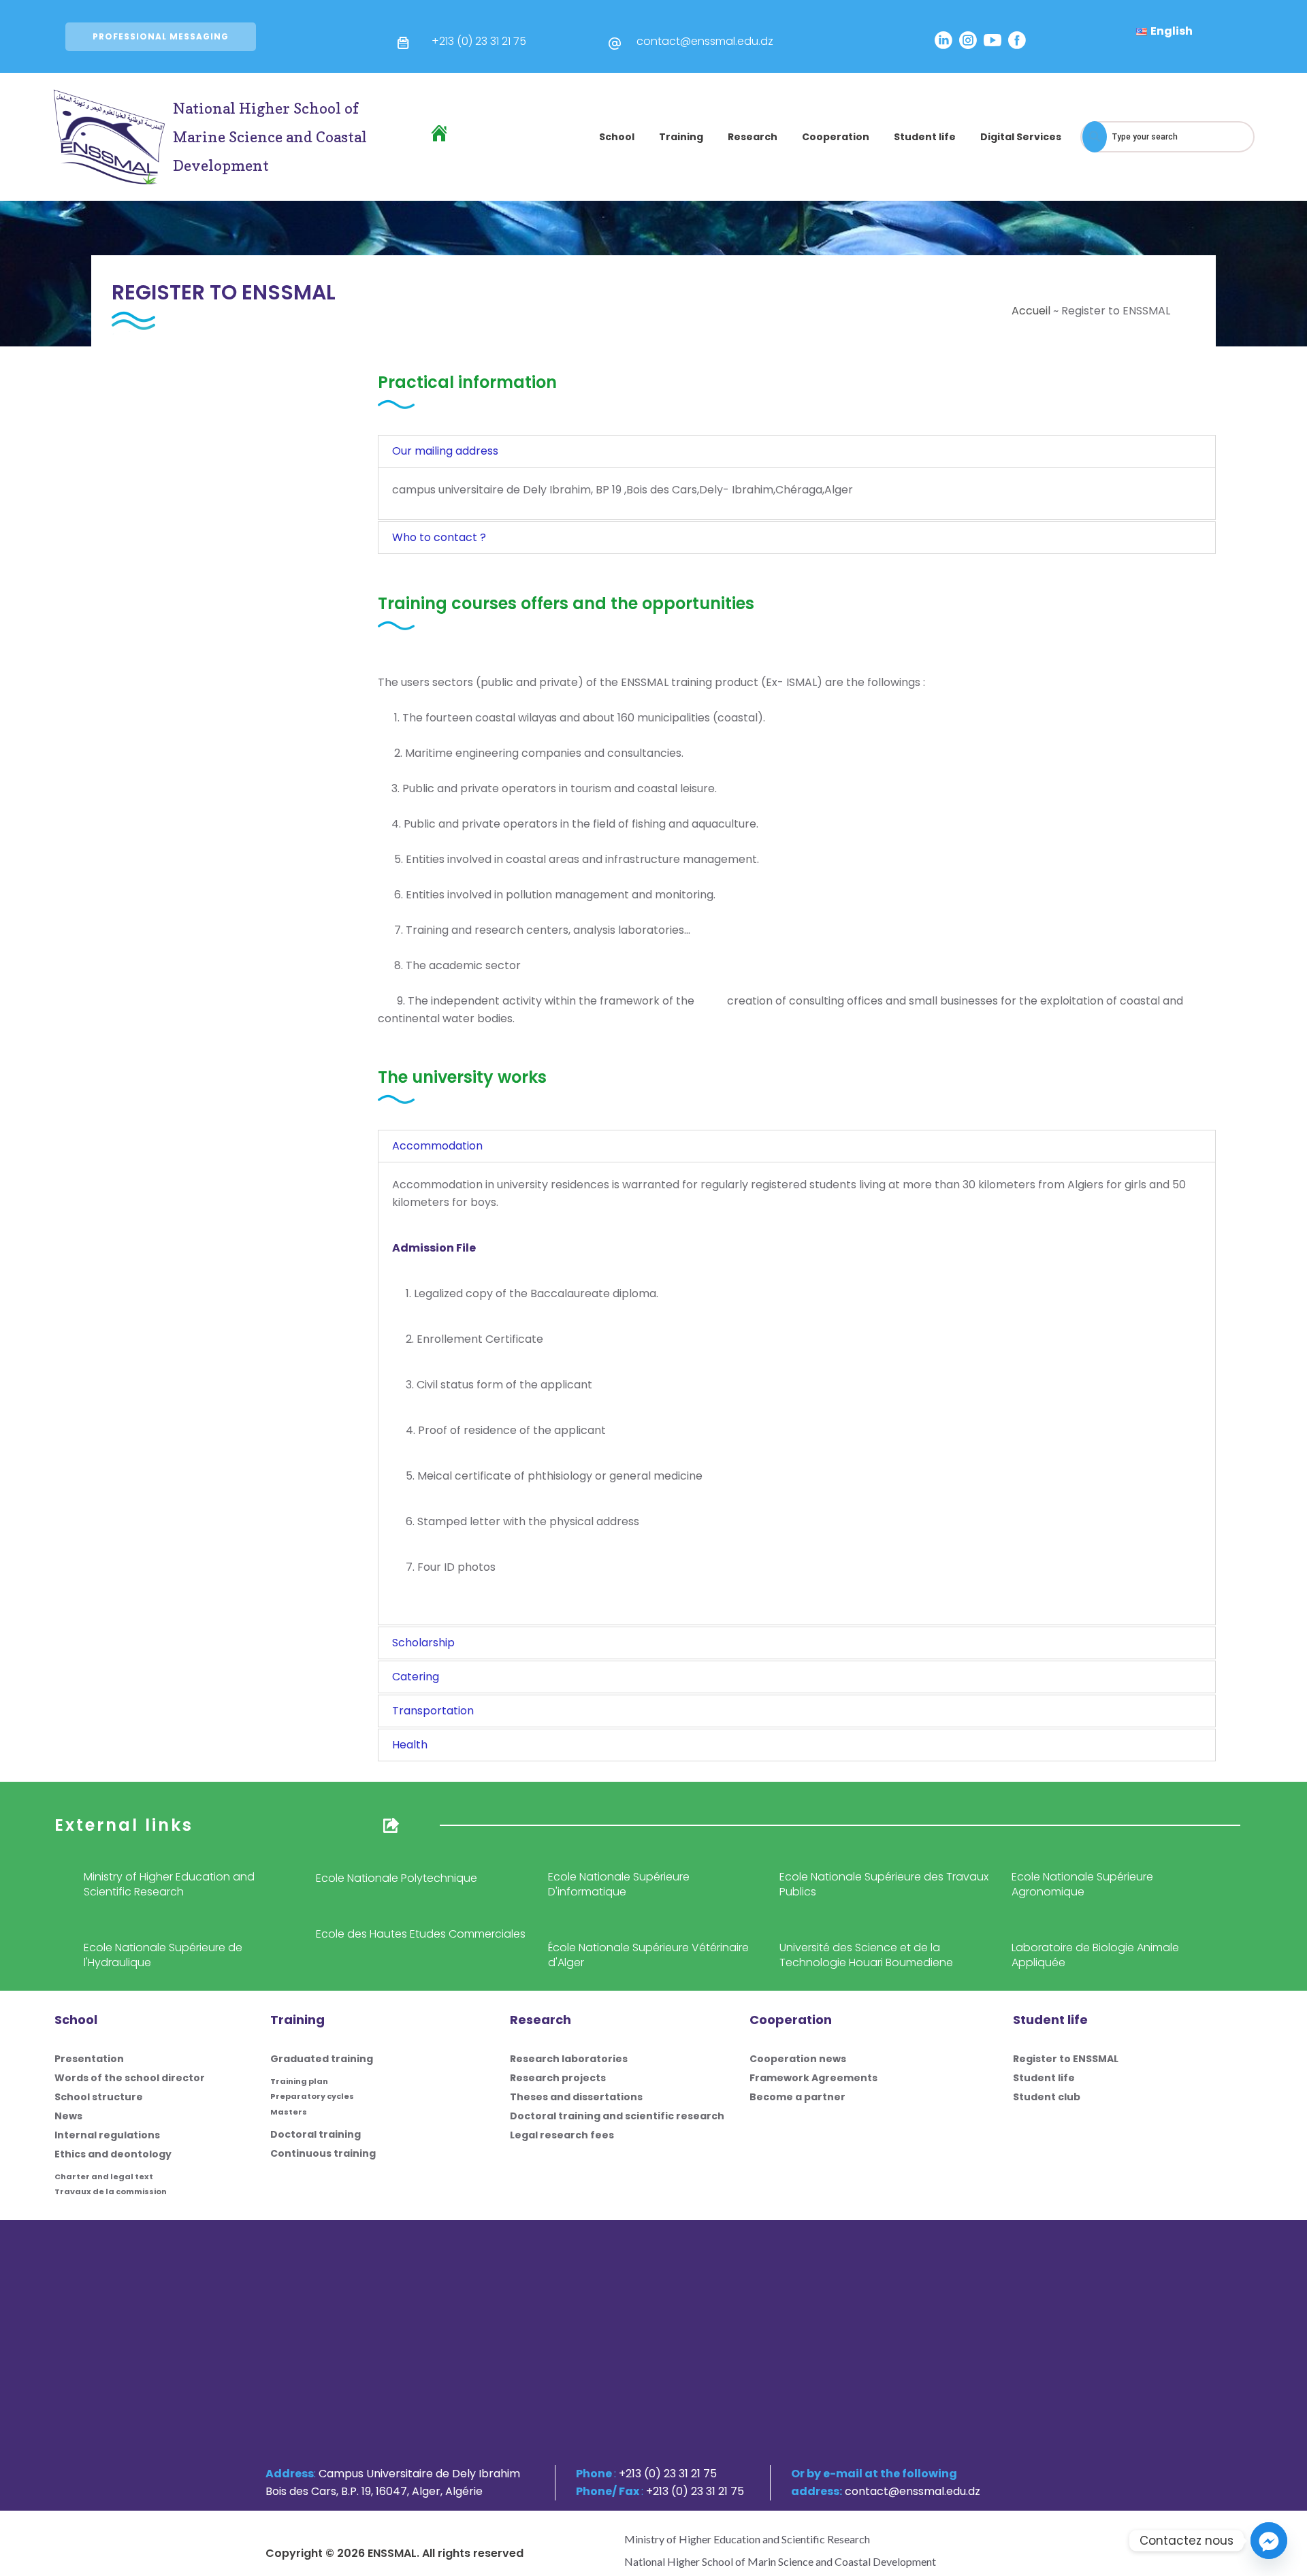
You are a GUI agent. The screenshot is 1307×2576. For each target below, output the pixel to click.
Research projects (558, 2078)
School (617, 137)
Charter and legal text (104, 2176)
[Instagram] (968, 40)
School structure (99, 2097)
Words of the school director (130, 2078)
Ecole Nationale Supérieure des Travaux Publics (884, 1884)
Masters (289, 2112)
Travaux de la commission (111, 2191)
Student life (925, 137)
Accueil (1031, 311)
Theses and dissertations (576, 2097)
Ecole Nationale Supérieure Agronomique (1082, 1884)
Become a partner (797, 2097)
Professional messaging (161, 36)
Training (681, 137)
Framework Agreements (813, 2078)
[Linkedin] (943, 40)
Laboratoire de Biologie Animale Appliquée (1095, 1955)
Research (753, 137)
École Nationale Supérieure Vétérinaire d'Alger (648, 1955)
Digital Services (1021, 137)
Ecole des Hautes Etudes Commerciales (421, 1934)
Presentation (89, 2059)
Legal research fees (562, 2135)
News (68, 2116)
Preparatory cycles (312, 2096)
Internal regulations (107, 2135)
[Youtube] (993, 40)
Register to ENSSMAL (1066, 2059)
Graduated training (322, 2059)
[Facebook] (1017, 40)
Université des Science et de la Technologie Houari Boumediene (866, 1955)
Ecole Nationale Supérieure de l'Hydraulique (163, 1955)
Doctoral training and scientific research (617, 2116)
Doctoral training (316, 2134)
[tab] (797, 451)
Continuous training (323, 2153)
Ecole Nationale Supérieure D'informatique (619, 1884)
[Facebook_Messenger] (1269, 2541)
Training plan (299, 2081)
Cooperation (836, 137)
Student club (1047, 2097)
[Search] (1095, 137)
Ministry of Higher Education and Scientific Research (169, 1884)
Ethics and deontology (113, 2154)
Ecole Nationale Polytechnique (397, 1878)
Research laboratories (569, 2059)
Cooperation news (798, 2059)
